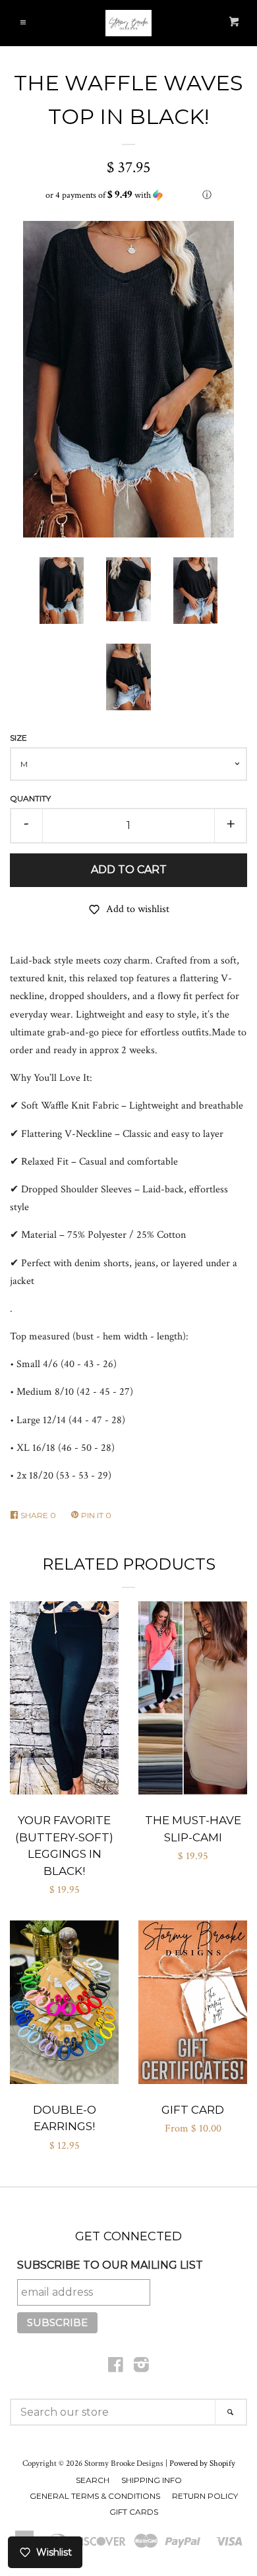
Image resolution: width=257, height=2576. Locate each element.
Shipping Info (152, 2480)
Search (93, 2480)
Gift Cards (134, 2512)
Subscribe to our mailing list (110, 2265)
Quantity (30, 798)
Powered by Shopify (202, 2463)
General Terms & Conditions (95, 2496)
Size (18, 738)
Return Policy (205, 2496)
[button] (128, 195)
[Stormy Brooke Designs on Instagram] (141, 2368)
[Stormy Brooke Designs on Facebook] (116, 2368)
